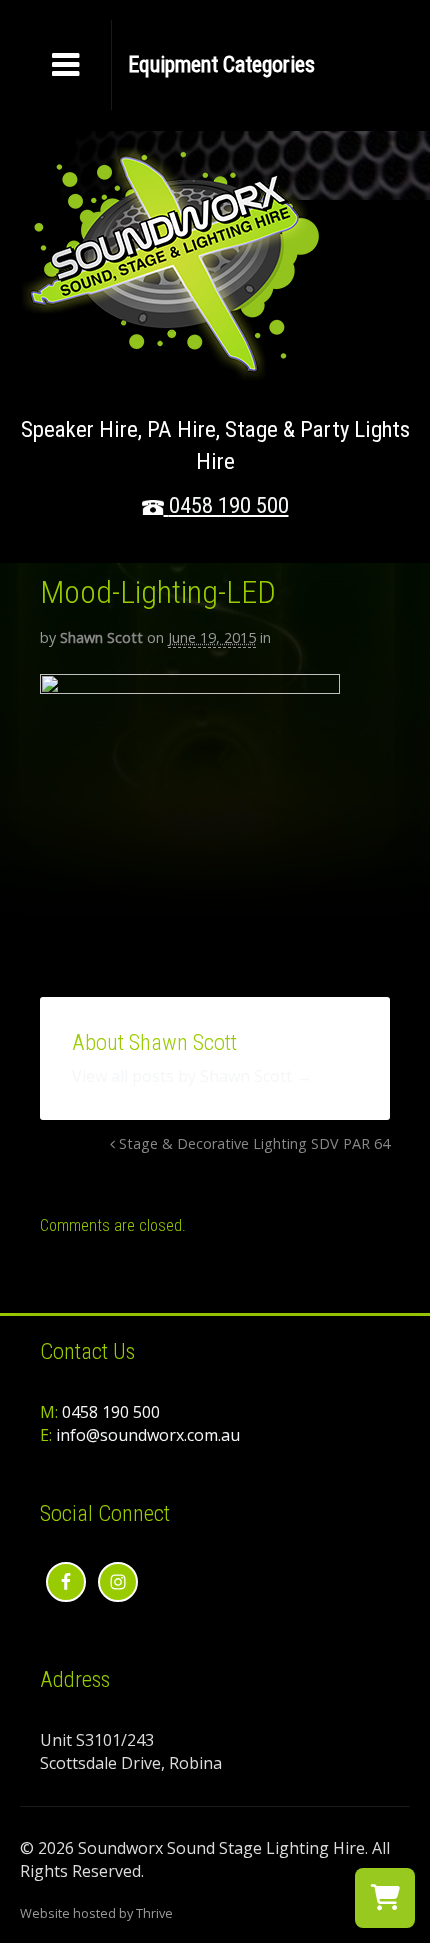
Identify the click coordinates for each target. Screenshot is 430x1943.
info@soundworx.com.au (148, 1435)
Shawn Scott (101, 637)
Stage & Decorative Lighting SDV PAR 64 (252, 1143)
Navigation (221, 65)
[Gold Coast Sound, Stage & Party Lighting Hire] (170, 369)
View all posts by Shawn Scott (192, 1076)
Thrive (154, 1913)
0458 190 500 (229, 505)
